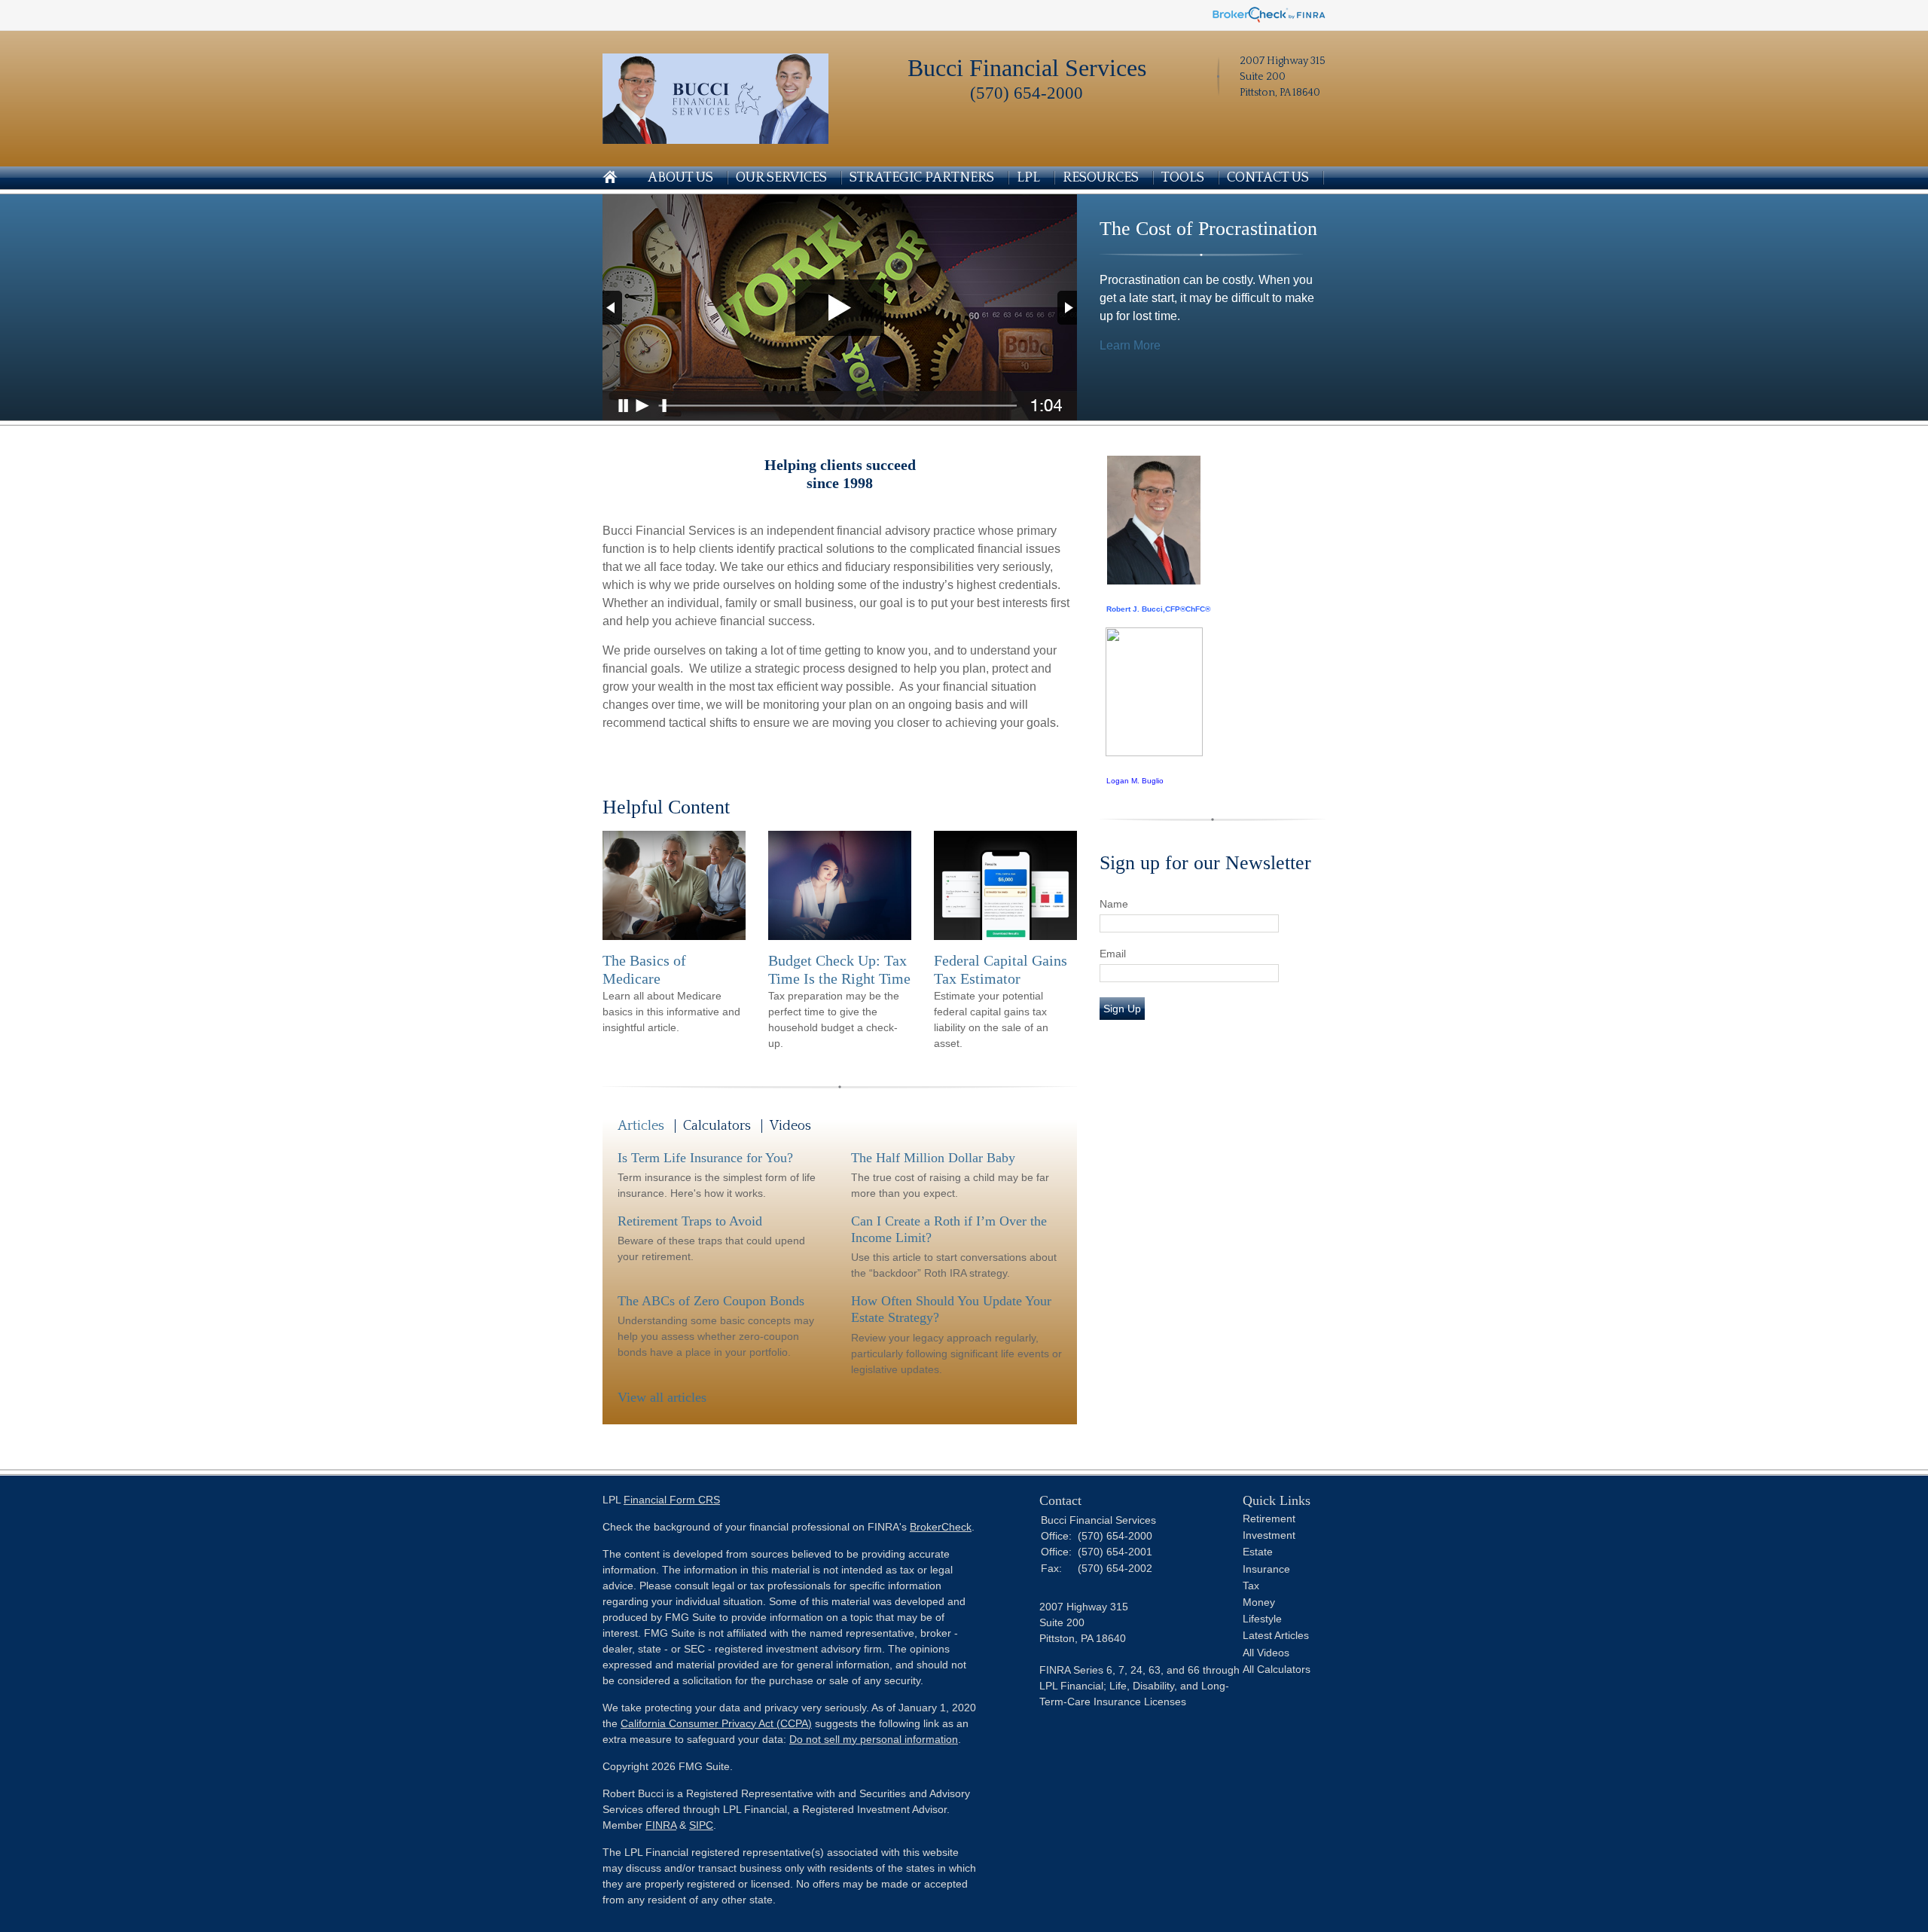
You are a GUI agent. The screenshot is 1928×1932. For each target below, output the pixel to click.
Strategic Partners (922, 178)
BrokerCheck (941, 1527)
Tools (1183, 178)
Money (1259, 1602)
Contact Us (1268, 178)
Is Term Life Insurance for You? (705, 1158)
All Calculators (1277, 1669)
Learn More (1130, 345)
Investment (1269, 1535)
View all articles (662, 1397)
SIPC (701, 1825)
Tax (1251, 1586)
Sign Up (1122, 1009)
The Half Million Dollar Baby (933, 1158)
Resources (1101, 178)
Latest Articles (1276, 1635)
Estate (1258, 1552)
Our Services (781, 178)
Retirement (1269, 1518)
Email (1113, 954)
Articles (641, 1126)
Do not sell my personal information (874, 1739)
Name (1114, 904)
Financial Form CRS (672, 1500)
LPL (1028, 178)
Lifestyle (1262, 1619)
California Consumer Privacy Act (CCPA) (716, 1723)
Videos (790, 1126)
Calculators (717, 1126)
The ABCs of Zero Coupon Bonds (711, 1301)
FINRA (661, 1825)
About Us (680, 178)
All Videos (1266, 1653)
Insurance (1266, 1569)
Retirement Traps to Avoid (690, 1221)
